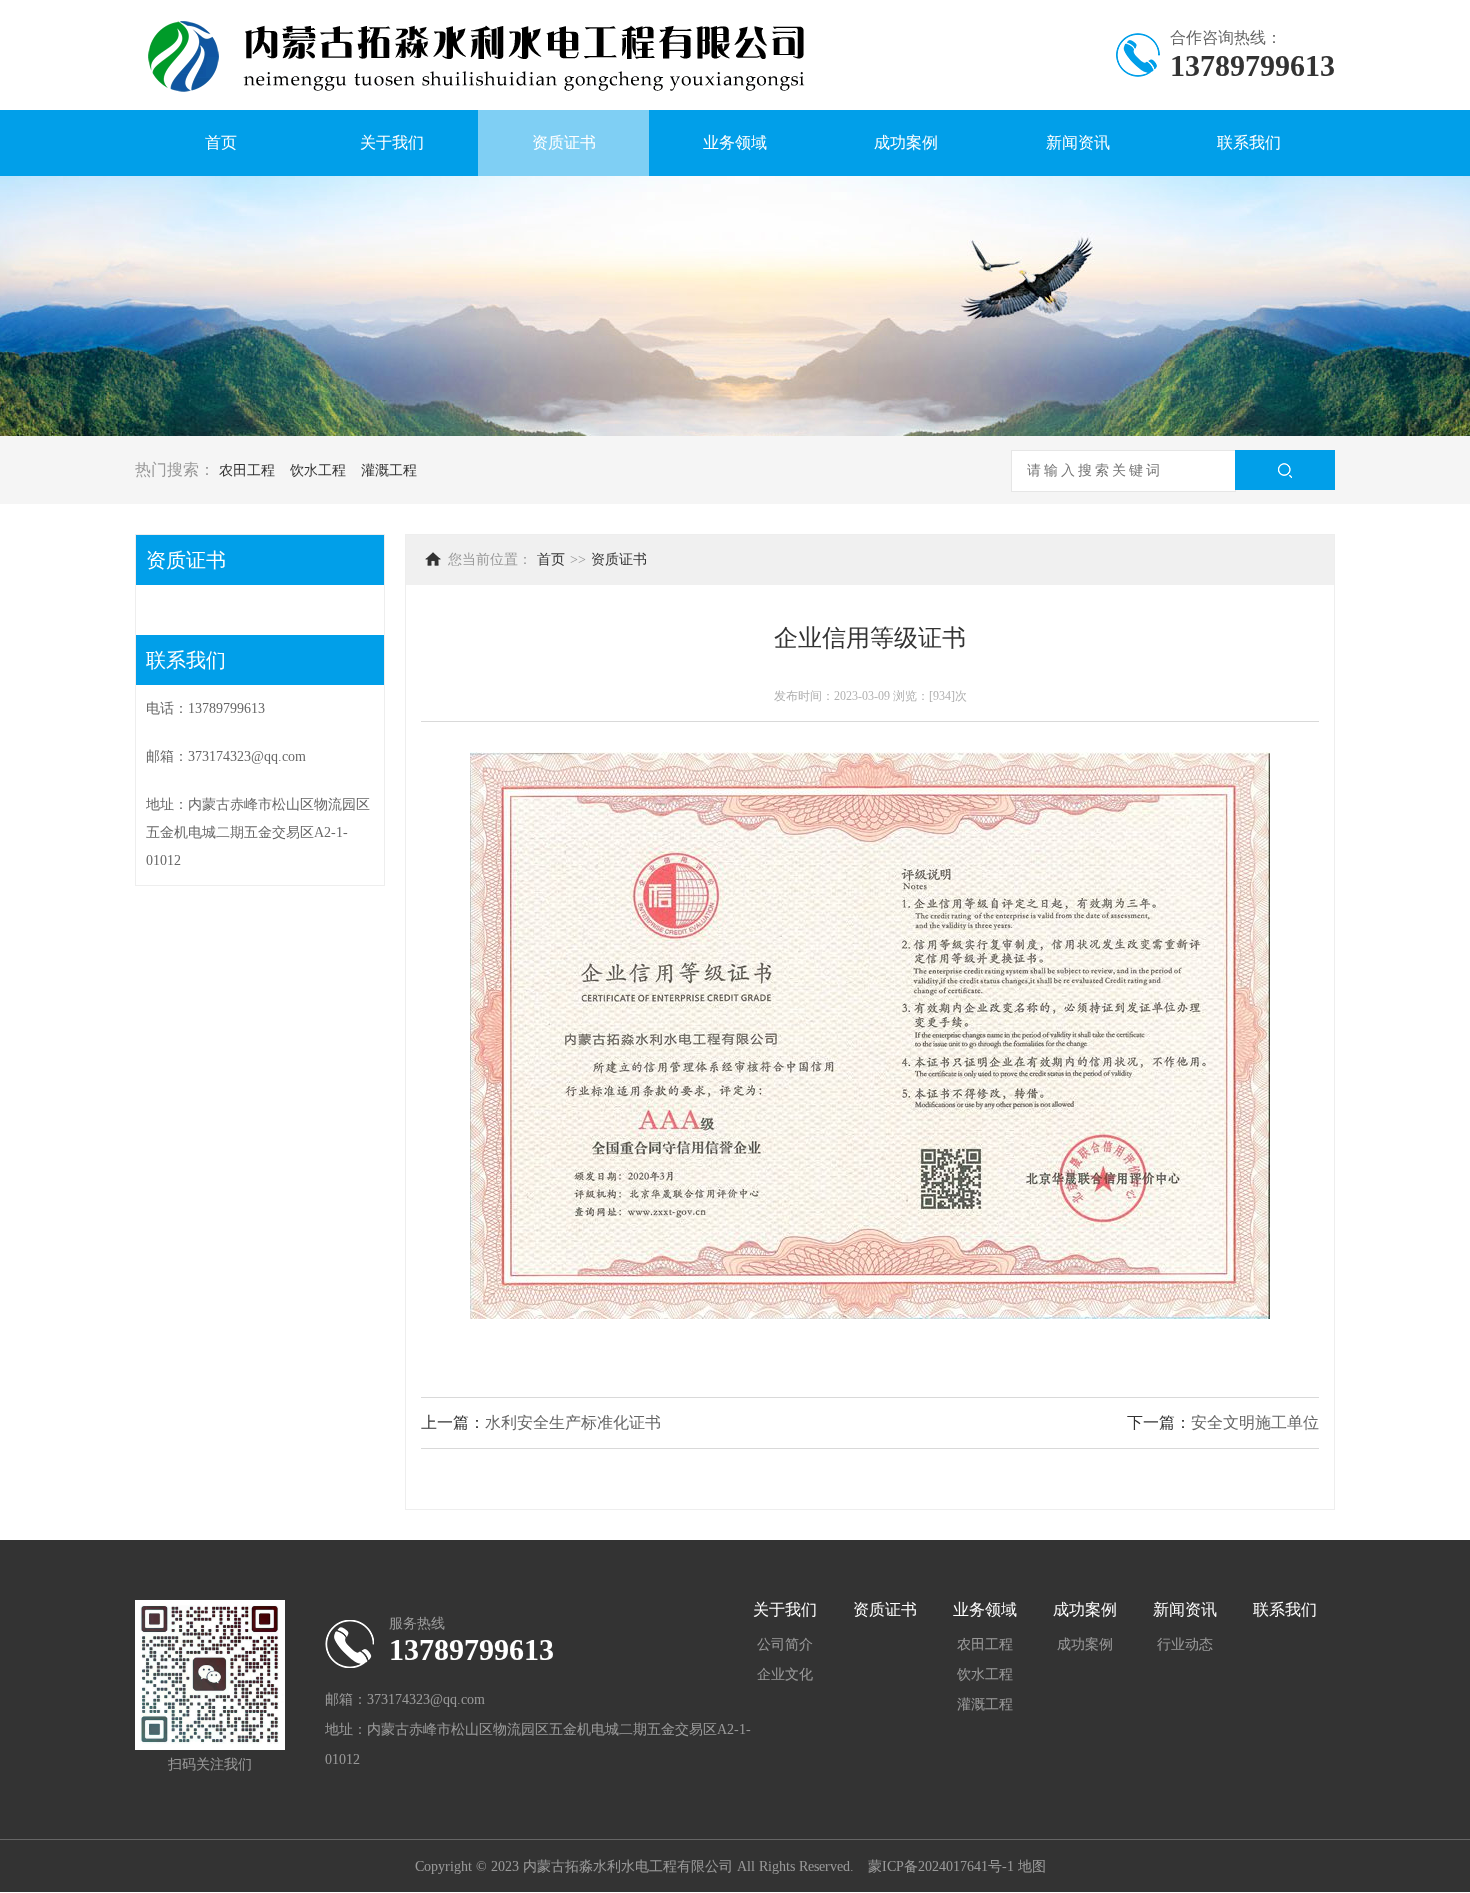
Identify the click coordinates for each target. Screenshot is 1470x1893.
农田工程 (247, 470)
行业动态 (1185, 1644)
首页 (221, 142)
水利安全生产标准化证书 (573, 1422)
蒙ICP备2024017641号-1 (943, 1866)
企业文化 (785, 1674)
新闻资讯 (1078, 142)
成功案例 (906, 142)
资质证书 (564, 142)
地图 (1032, 1866)
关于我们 (392, 142)
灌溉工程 (389, 470)
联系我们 (1249, 142)
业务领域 (735, 142)
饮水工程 (318, 470)
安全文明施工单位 (1255, 1422)
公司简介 (785, 1644)
